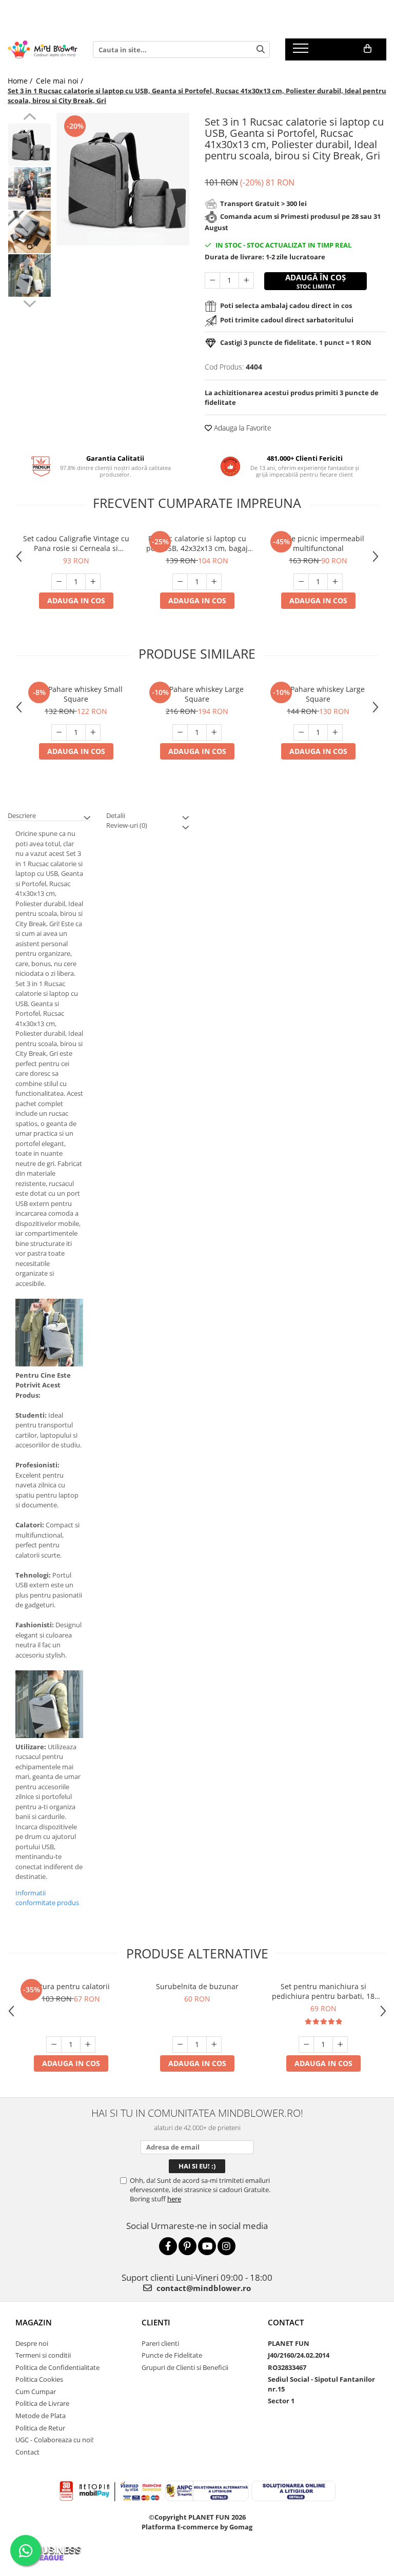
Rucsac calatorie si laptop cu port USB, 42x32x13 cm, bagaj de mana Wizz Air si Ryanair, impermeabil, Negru (197, 543)
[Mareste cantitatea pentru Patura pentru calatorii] (88, 2045)
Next (29, 302)
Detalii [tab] (116, 815)
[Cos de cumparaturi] (368, 49)
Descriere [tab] (22, 815)
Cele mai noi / (61, 81)
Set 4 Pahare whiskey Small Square (76, 694)
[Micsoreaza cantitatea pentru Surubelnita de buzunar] (180, 2045)
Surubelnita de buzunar (197, 1986)
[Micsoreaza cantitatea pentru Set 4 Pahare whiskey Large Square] (301, 732)
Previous (29, 118)
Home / (21, 81)
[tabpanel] (123, 179)
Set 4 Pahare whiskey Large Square (318, 694)
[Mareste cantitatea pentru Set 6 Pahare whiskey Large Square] (214, 732)
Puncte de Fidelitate (172, 2355)
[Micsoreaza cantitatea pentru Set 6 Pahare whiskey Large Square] (180, 732)
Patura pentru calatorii (71, 1986)
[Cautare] (261, 49)
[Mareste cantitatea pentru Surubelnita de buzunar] (214, 2045)
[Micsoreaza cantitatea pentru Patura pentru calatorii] (54, 2045)
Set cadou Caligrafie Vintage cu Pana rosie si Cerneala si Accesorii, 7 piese (76, 543)
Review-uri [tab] (127, 825)
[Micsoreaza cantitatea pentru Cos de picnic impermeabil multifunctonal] (301, 582)
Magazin (34, 2322)
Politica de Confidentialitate (57, 2367)
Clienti (156, 2322)
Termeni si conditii (43, 2355)
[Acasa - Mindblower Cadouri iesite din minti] (43, 50)
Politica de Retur (40, 2428)
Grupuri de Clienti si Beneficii (185, 2367)
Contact (27, 2452)
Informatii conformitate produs (47, 1898)
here (174, 2199)
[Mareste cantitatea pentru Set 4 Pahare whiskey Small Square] (93, 732)
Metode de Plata (41, 2416)
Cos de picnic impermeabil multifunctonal (318, 543)
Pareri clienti (160, 2343)
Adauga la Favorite (242, 428)
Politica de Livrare (42, 2403)
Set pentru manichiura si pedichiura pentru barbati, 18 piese (323, 1991)
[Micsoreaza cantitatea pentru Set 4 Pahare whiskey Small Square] (59, 732)
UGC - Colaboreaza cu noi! (54, 2440)
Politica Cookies (39, 2379)
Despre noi (32, 2343)
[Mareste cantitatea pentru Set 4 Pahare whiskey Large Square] (335, 732)
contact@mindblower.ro (203, 2288)
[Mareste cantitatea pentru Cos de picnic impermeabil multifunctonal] (335, 582)
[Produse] (302, 51)
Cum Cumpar (36, 2391)
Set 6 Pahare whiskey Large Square (197, 694)
